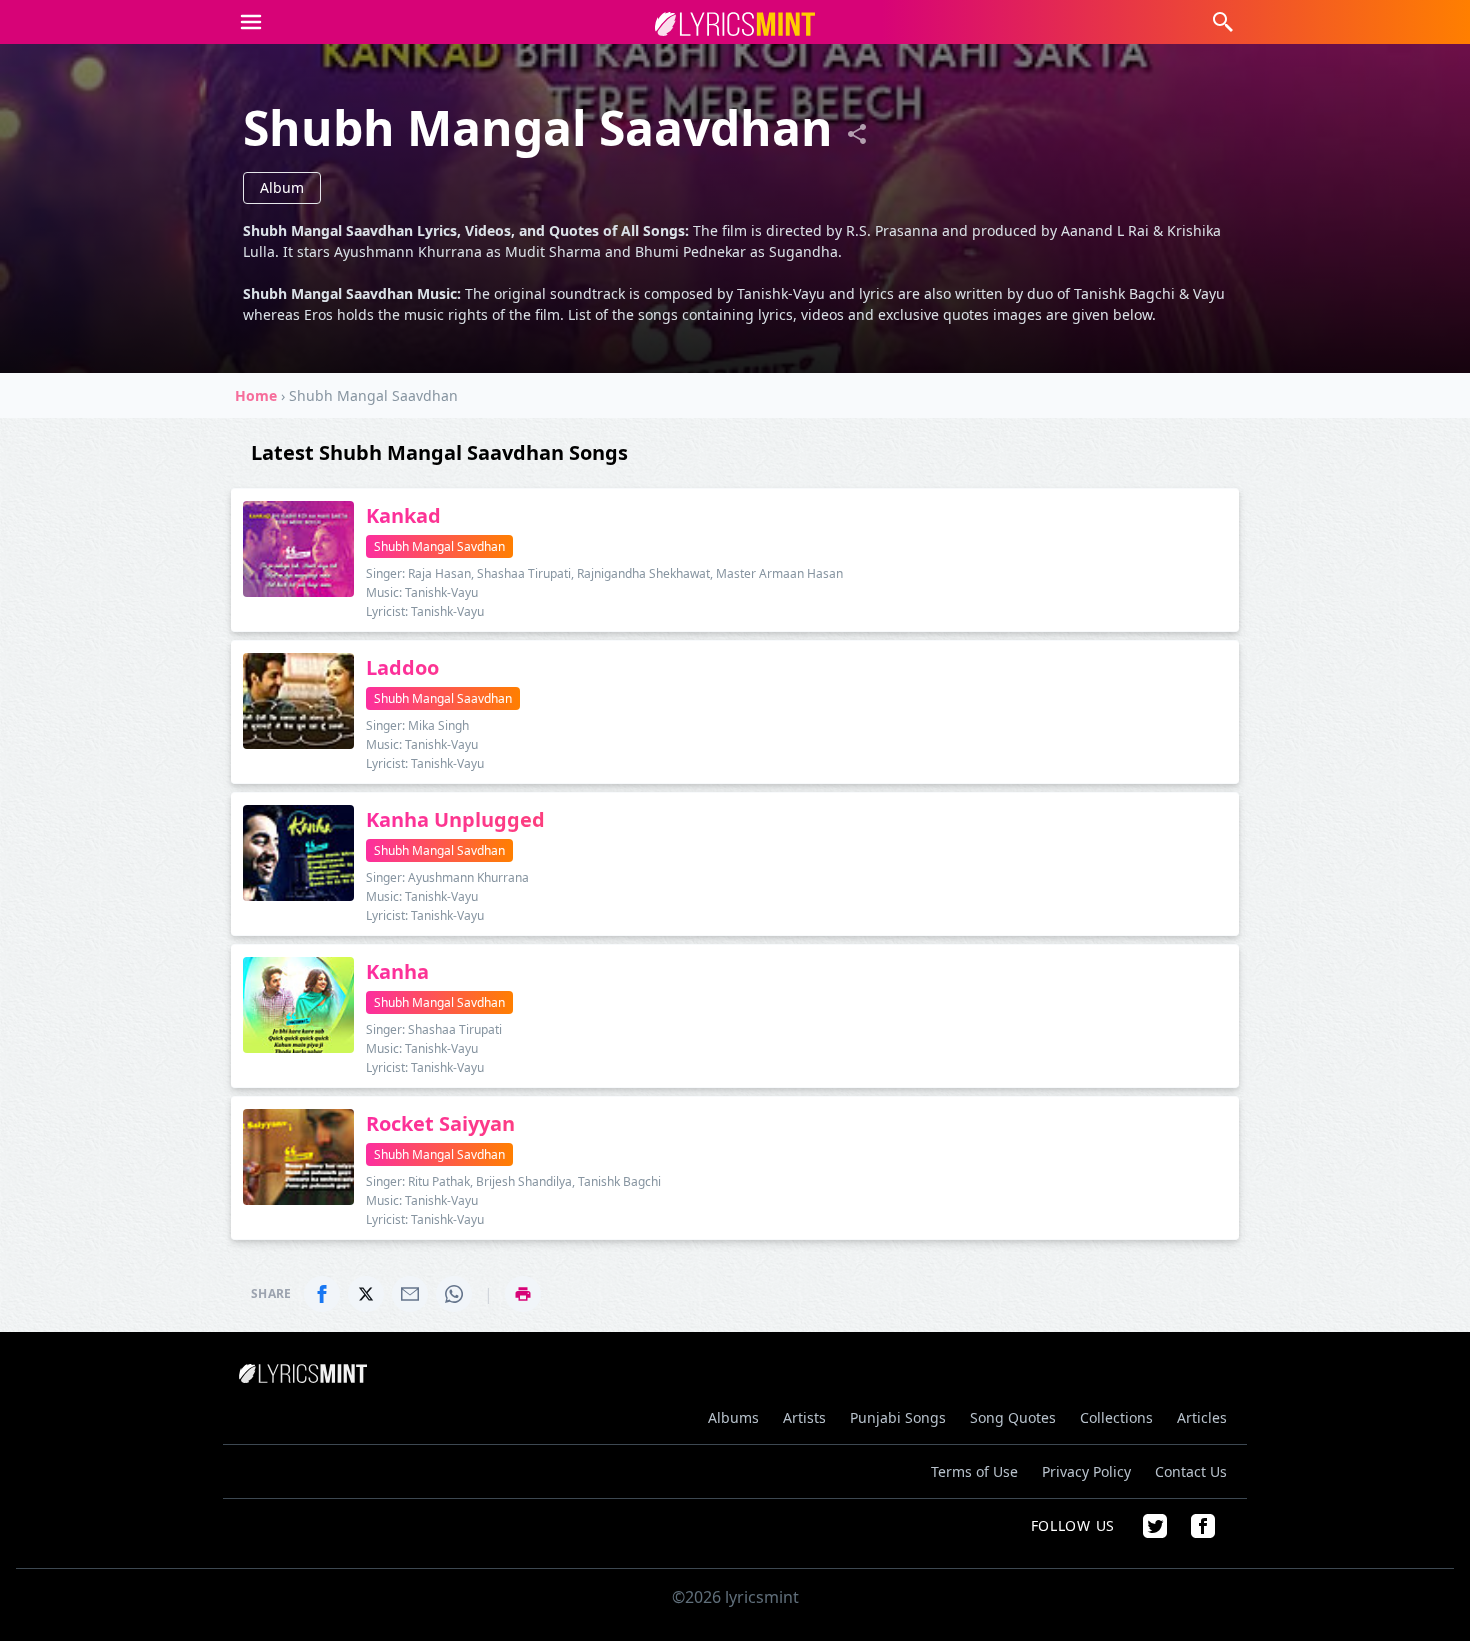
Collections (1116, 1417)
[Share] (857, 134)
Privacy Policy (1086, 1471)
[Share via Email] (410, 1294)
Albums (733, 1417)
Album (282, 187)
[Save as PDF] (523, 1294)
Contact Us (1191, 1471)
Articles (1202, 1417)
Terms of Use (974, 1471)
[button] (251, 22)
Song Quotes (1013, 1417)
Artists (804, 1417)
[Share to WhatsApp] (454, 1294)
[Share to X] (366, 1294)
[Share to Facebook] (322, 1294)
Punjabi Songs (898, 1417)
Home (256, 395)
